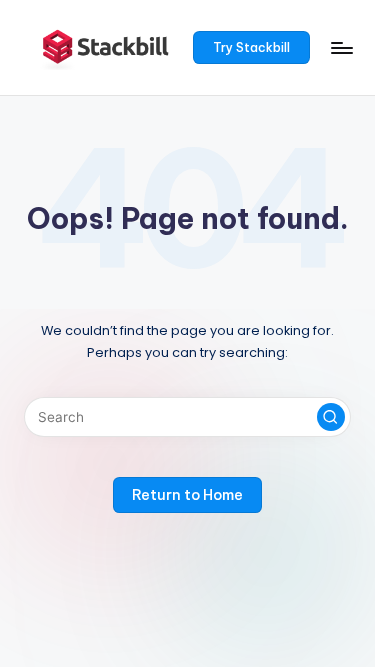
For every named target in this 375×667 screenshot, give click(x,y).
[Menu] (341, 47)
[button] (251, 48)
